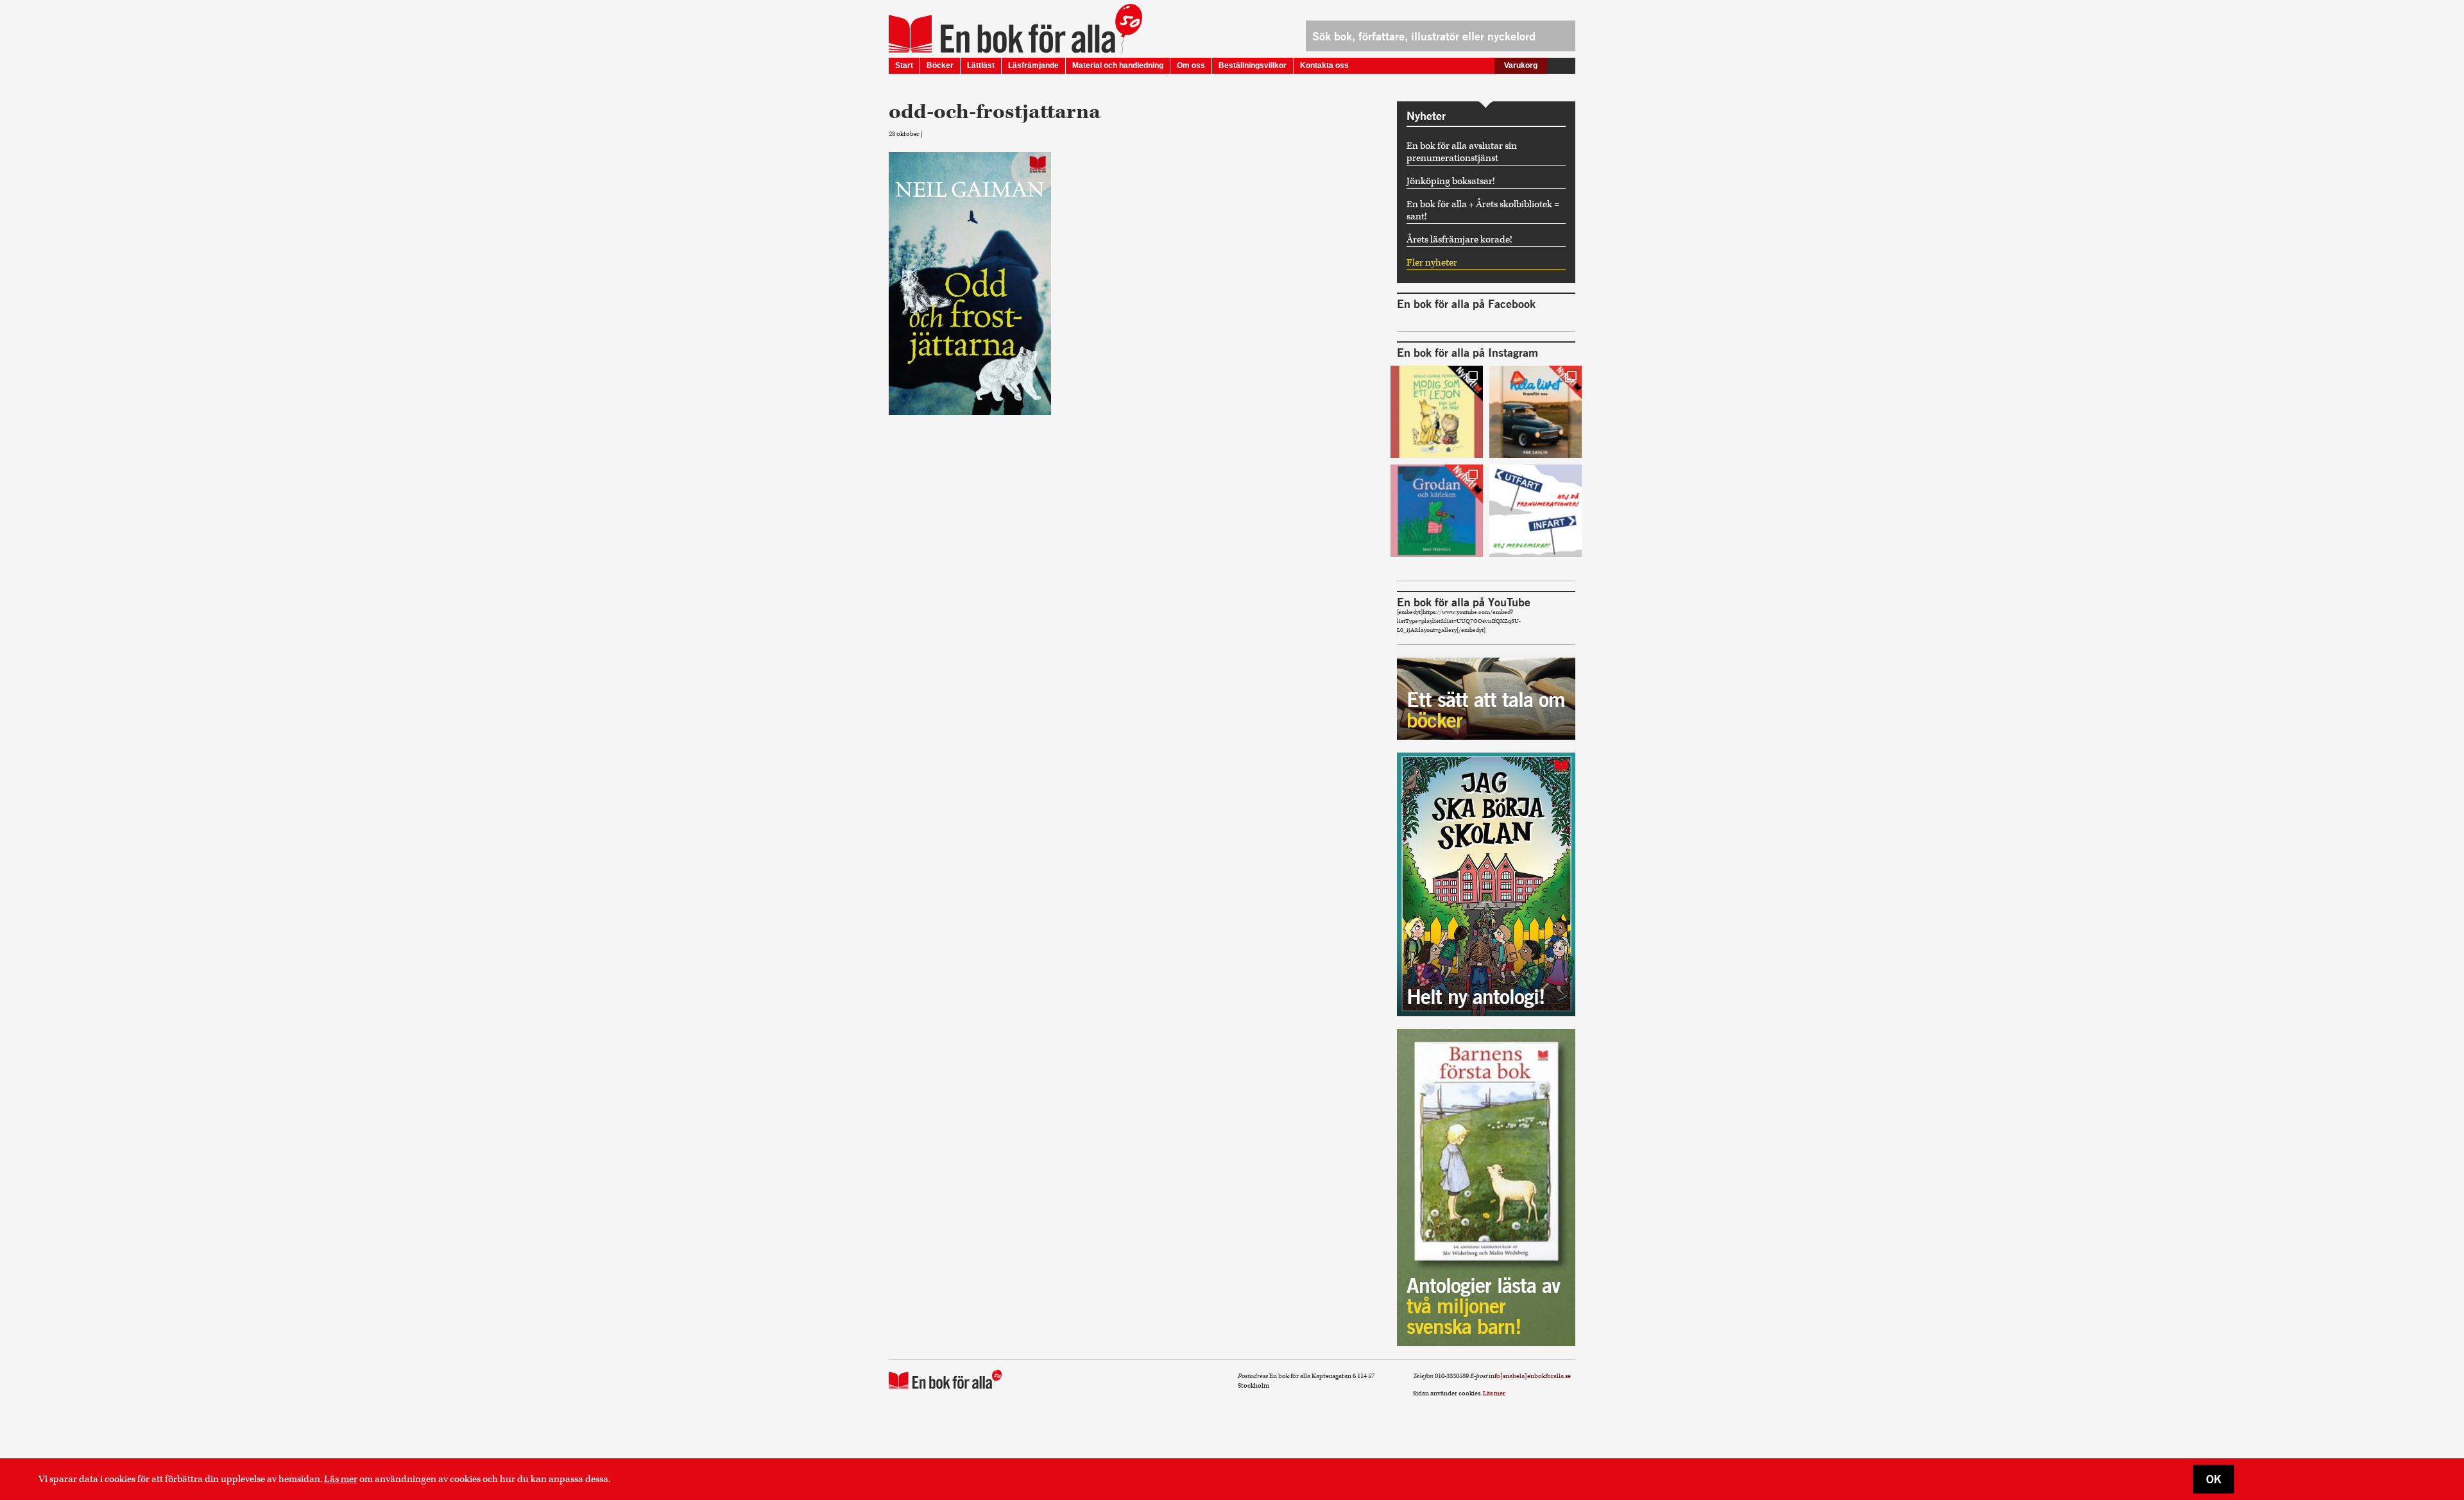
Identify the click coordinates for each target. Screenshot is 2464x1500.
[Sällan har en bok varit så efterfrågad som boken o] (1437, 511)
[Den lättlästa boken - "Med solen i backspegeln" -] (1536, 412)
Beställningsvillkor (1253, 65)
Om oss (1191, 65)
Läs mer (341, 1479)
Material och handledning (1118, 65)
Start (904, 65)
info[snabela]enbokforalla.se (1530, 1376)
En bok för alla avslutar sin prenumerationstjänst (1462, 152)
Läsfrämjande (1033, 65)
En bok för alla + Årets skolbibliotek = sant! (1483, 210)
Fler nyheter (1432, 263)
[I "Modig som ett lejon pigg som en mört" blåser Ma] (1437, 412)
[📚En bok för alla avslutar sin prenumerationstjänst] (1536, 511)
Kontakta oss (1324, 65)
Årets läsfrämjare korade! (1459, 240)
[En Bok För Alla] (1002, 34)
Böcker (940, 65)
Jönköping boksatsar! (1451, 181)
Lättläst (981, 65)
